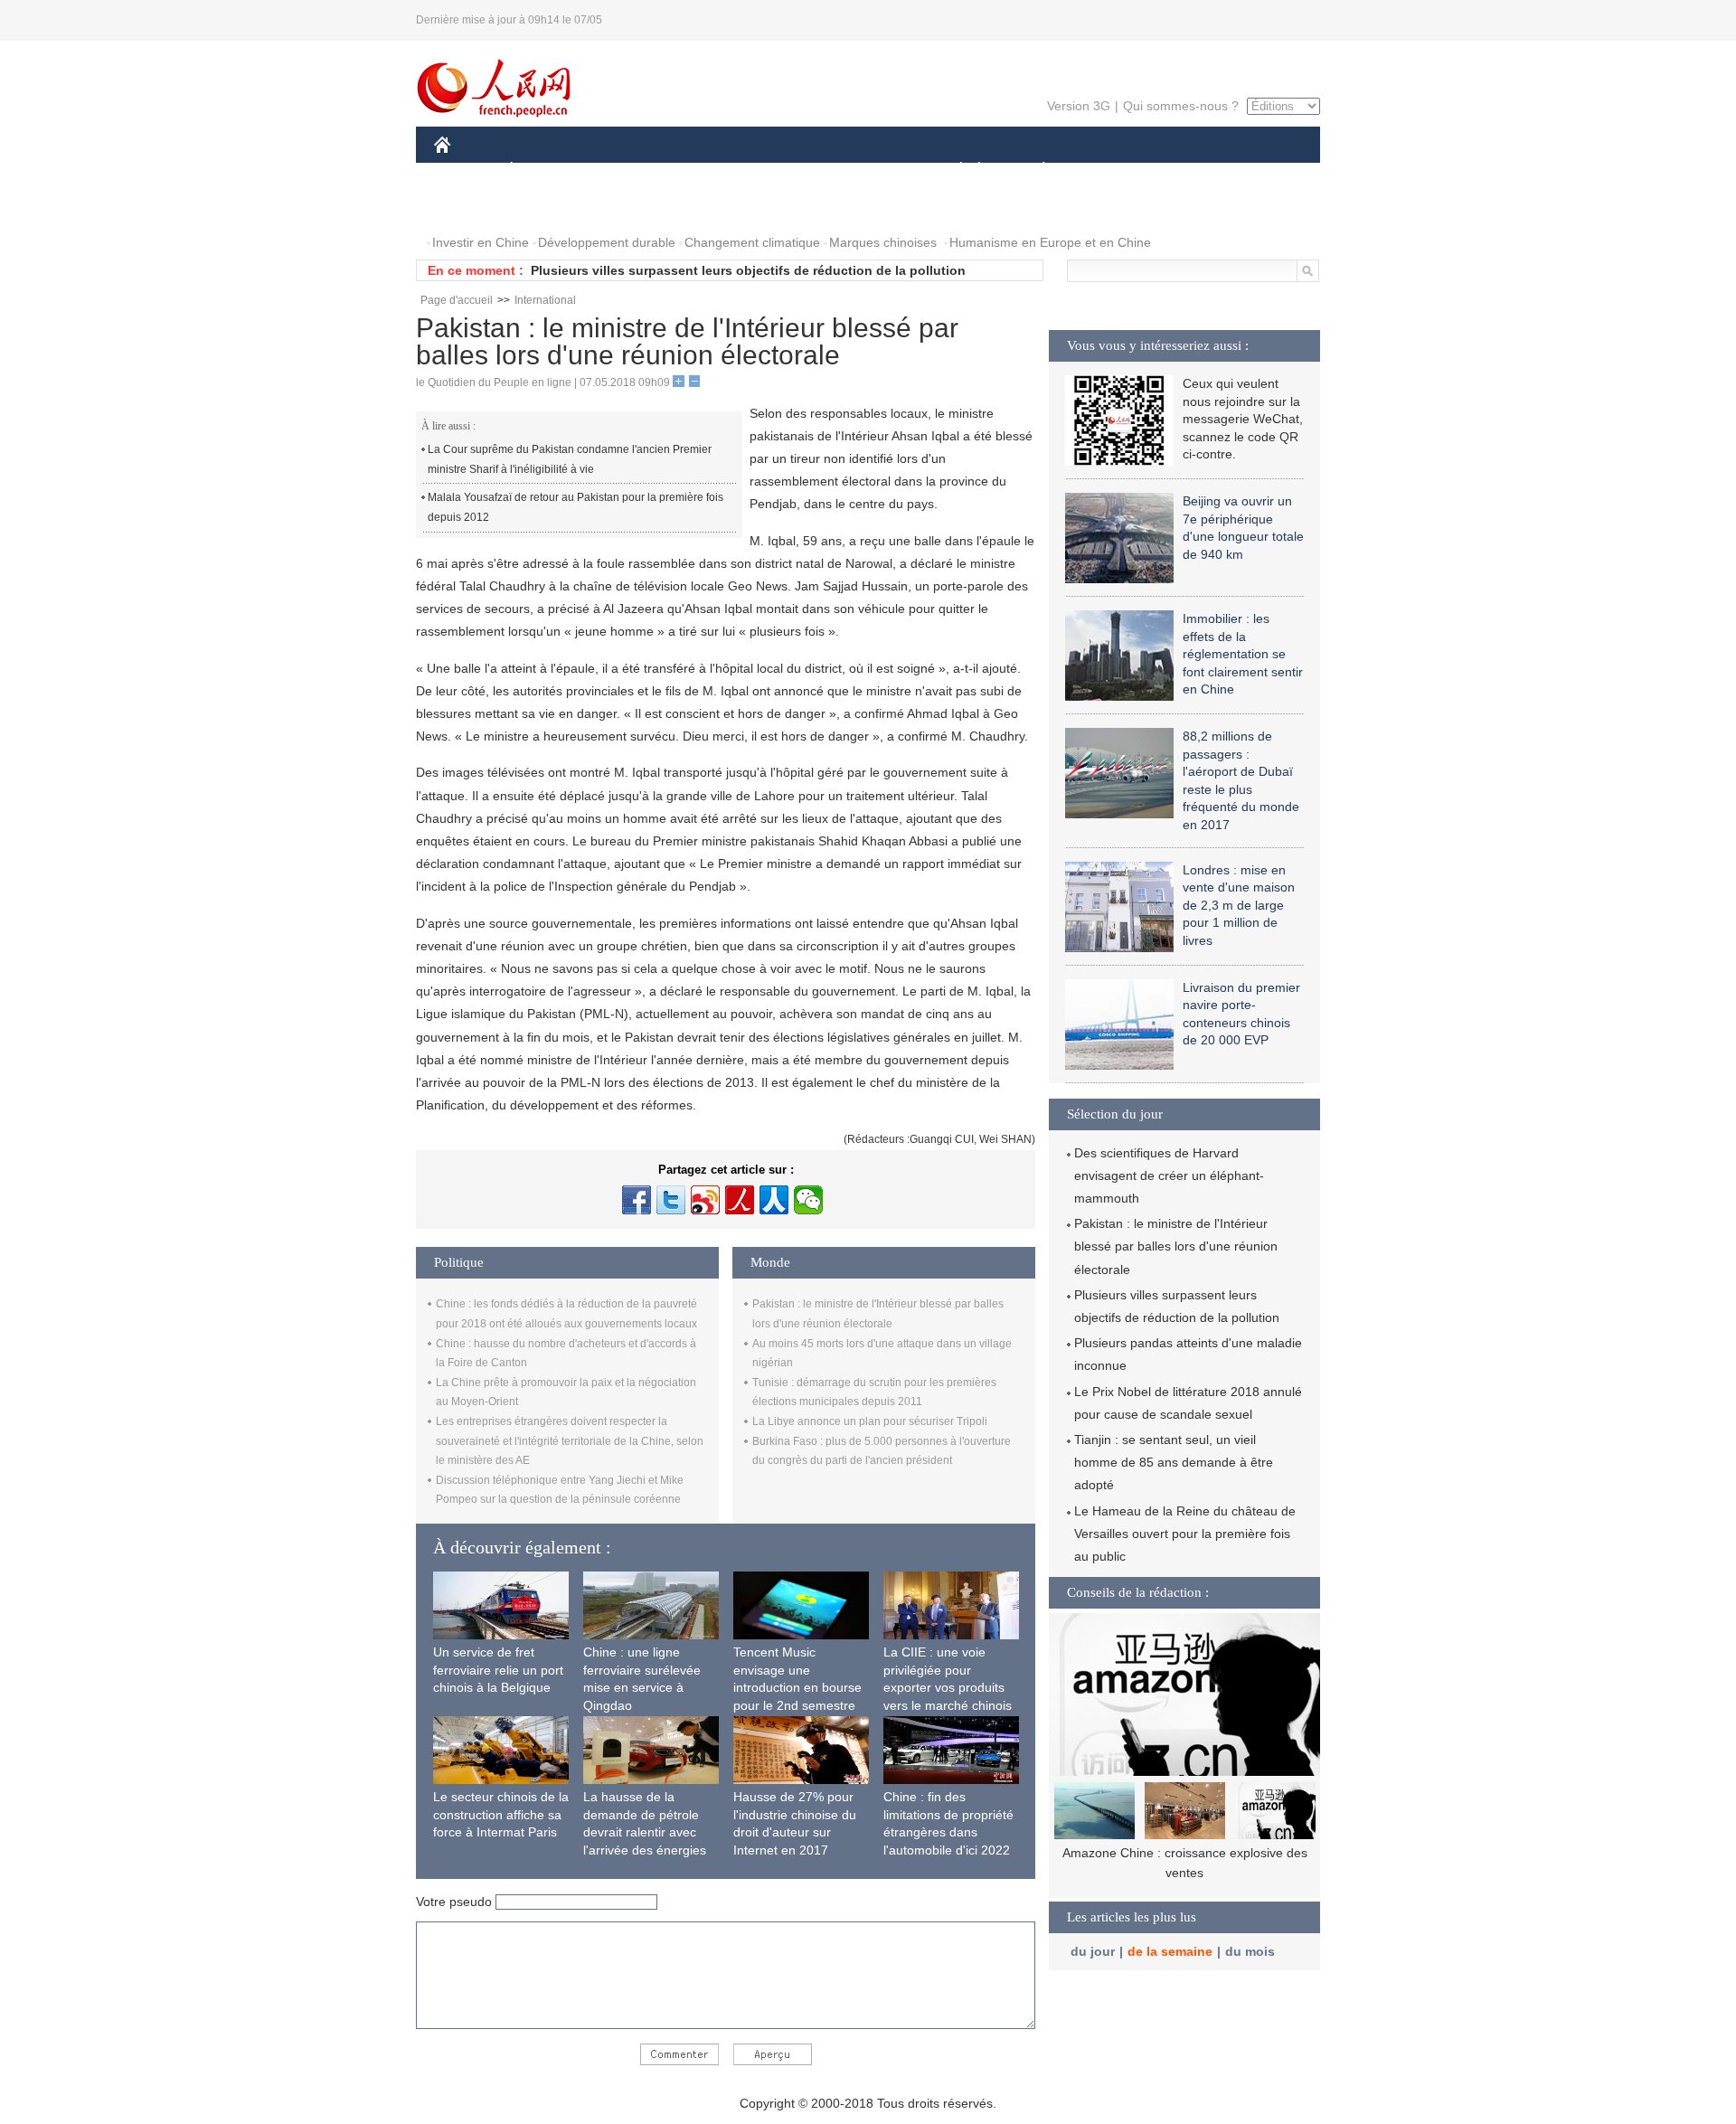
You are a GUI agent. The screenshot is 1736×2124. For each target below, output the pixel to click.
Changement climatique (752, 242)
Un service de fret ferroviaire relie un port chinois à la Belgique (498, 1670)
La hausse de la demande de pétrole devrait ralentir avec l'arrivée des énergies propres (645, 1832)
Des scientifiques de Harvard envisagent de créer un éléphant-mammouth (1169, 1175)
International (545, 300)
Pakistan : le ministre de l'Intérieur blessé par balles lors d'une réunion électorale (1176, 1246)
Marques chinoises (883, 242)
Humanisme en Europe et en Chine (1050, 242)
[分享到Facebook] (637, 1200)
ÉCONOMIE (545, 170)
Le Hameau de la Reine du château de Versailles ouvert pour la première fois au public (1185, 1534)
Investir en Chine (481, 242)
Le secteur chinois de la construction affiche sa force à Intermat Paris (501, 1814)
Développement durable (607, 242)
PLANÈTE (1034, 170)
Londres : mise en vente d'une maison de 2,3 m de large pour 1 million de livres (1239, 905)
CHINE (466, 170)
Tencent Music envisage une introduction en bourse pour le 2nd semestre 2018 (797, 1687)
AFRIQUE (707, 170)
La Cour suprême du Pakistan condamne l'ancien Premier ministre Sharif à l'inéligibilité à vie (570, 459)
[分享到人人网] (774, 1200)
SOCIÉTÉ (953, 170)
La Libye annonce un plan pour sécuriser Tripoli (870, 1421)
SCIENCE (788, 170)
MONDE (629, 170)
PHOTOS (472, 207)
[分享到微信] (808, 1200)
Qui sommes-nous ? (1181, 106)
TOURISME (1186, 170)
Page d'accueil (457, 300)
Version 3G (1079, 106)
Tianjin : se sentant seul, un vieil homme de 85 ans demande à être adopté (1174, 1462)
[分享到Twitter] (671, 1200)
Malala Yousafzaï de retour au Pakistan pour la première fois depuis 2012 (576, 507)
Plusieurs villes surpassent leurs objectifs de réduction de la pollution (748, 270)
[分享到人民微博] (740, 1200)
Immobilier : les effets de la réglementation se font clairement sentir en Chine (1243, 654)
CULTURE (870, 170)
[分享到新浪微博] (705, 1200)
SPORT (1108, 170)
